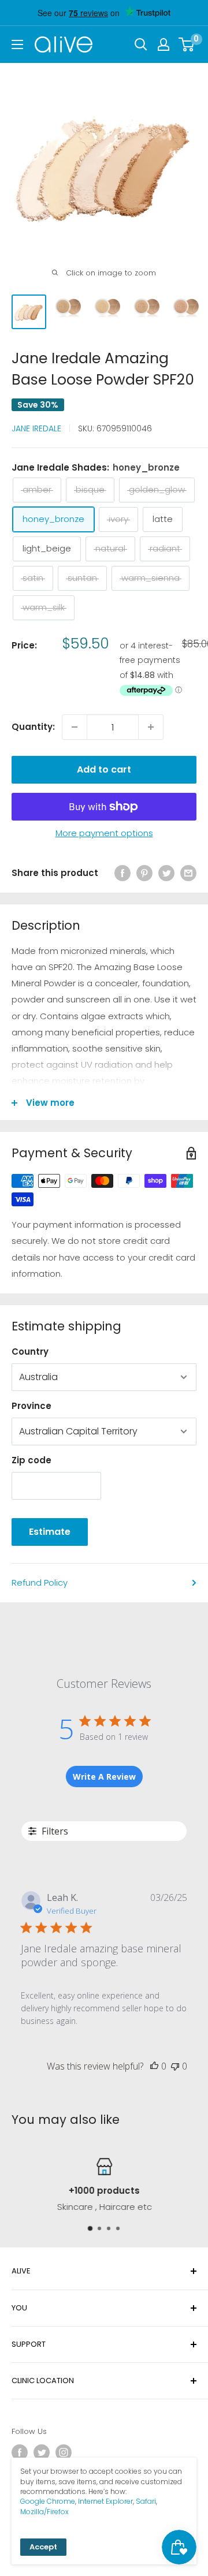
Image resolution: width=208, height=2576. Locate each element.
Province (31, 1406)
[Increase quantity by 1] (151, 727)
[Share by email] (188, 873)
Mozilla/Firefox (44, 2512)
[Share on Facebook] (122, 873)
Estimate (50, 1532)
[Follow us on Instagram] (64, 2452)
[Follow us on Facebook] (20, 2452)
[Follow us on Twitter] (42, 2452)
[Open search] (141, 44)
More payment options (104, 833)
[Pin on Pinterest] (144, 873)
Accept (43, 2547)
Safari (146, 2501)
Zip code (31, 1460)
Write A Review (104, 1777)
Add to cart (104, 769)
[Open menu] (17, 44)
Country (30, 1352)
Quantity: (33, 727)
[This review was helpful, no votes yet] (154, 2066)
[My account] (164, 44)
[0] (187, 44)
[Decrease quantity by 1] (75, 727)
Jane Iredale (36, 428)
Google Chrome (48, 2501)
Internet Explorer (105, 2501)
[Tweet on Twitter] (166, 873)
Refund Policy (40, 1582)
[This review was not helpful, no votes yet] (175, 2066)
